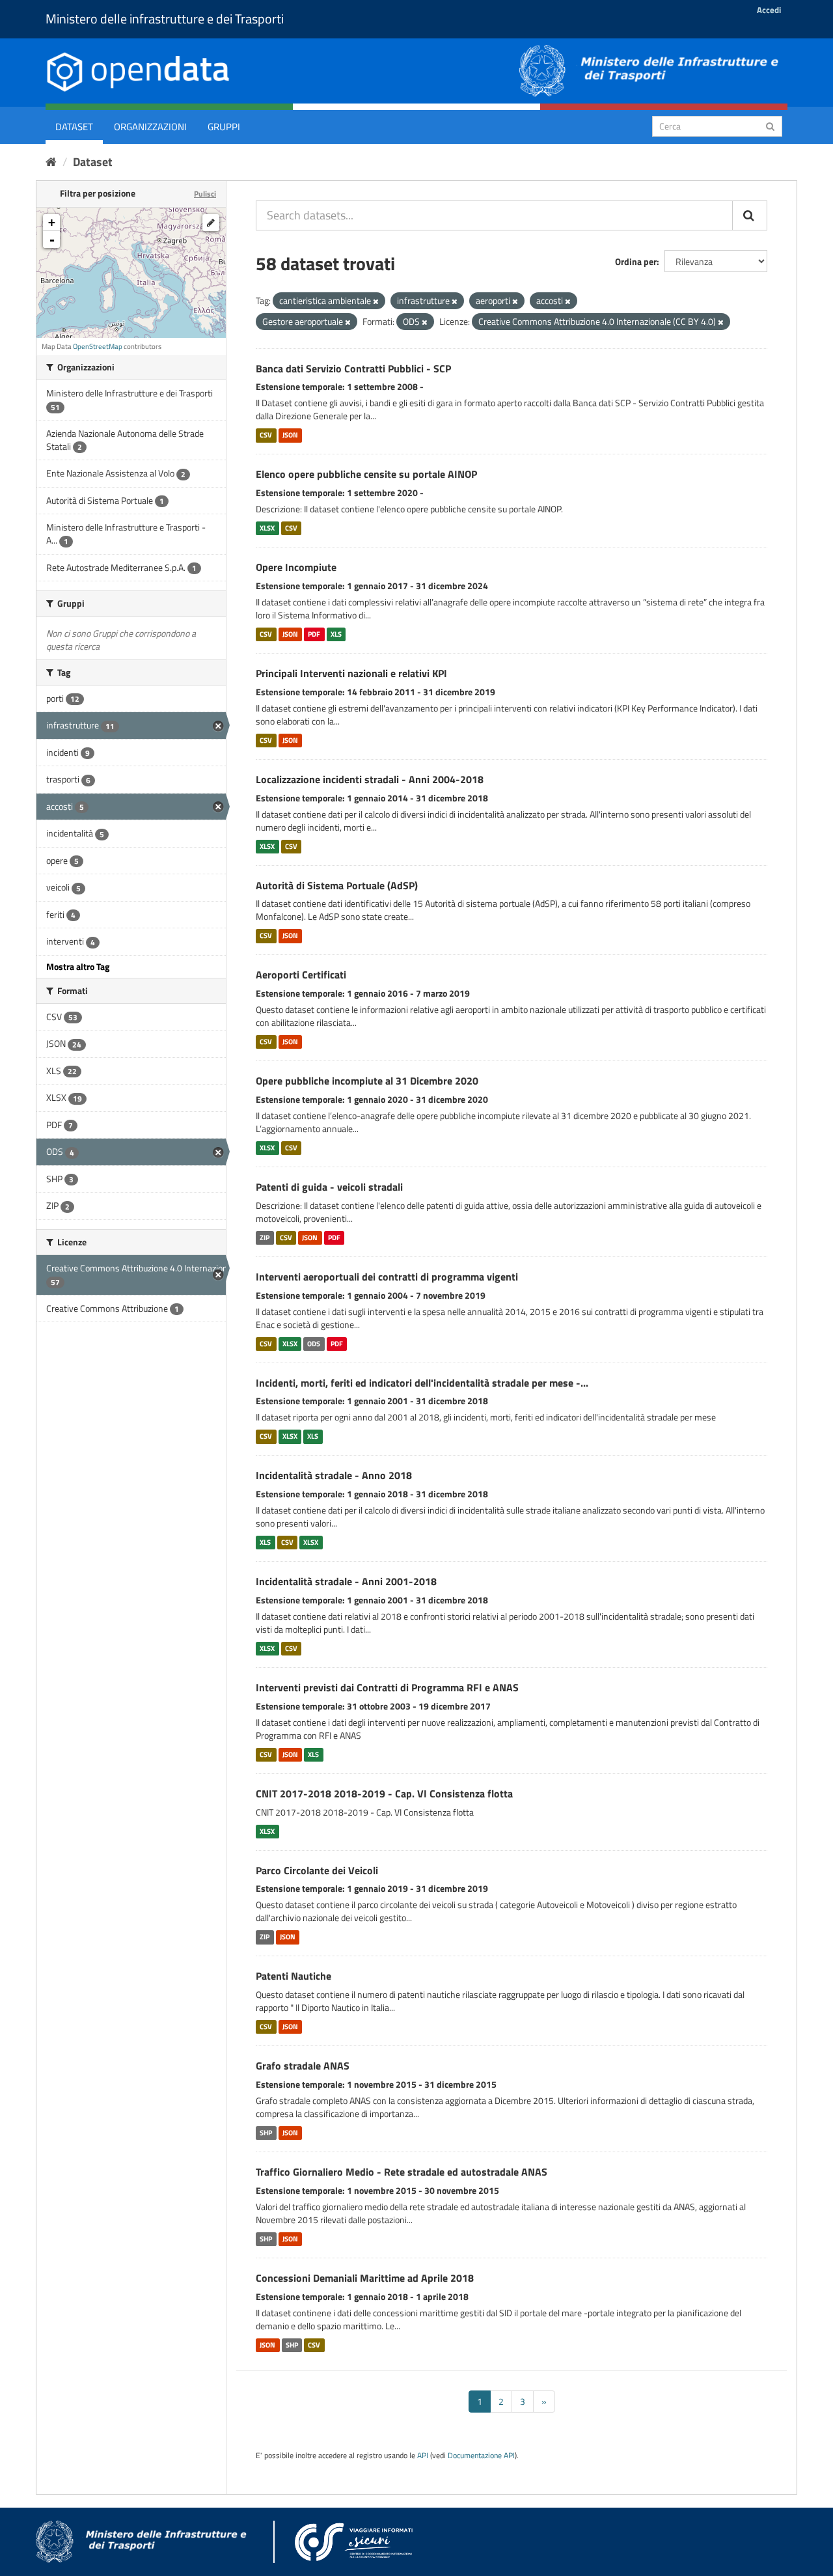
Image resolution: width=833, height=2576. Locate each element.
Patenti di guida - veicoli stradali (329, 1187)
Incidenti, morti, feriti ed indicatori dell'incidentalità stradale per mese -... (422, 1383)
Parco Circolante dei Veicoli (317, 1870)
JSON (290, 435)
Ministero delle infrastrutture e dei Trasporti (165, 19)
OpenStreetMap (98, 346)
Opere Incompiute (296, 567)
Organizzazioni (150, 127)
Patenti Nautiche (294, 1976)
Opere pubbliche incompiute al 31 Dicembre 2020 (367, 1081)
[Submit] (770, 125)
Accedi (769, 10)
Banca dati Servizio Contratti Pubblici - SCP (353, 368)
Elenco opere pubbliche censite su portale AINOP (366, 474)
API (423, 2456)
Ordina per (636, 261)
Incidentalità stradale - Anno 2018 (334, 1475)
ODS (314, 1344)
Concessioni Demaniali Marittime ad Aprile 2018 (365, 2278)
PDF (314, 634)
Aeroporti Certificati (301, 975)
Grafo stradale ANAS (303, 2066)
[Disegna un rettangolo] (211, 223)
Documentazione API (481, 2456)
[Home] (51, 162)
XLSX (267, 528)
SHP (266, 2133)
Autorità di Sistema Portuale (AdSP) (337, 885)
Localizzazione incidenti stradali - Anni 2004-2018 (370, 779)
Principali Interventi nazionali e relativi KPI (351, 673)
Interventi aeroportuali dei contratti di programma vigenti (387, 1277)
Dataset (74, 127)
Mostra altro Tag (78, 966)
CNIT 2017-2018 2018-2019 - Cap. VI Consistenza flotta (384, 1794)
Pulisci (205, 194)
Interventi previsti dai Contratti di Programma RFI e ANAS (387, 1687)
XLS (336, 634)
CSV (266, 435)
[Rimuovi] (376, 301)
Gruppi (224, 127)
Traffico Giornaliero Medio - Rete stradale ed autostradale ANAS (402, 2172)
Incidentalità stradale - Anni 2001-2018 (346, 1581)
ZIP (265, 1238)
